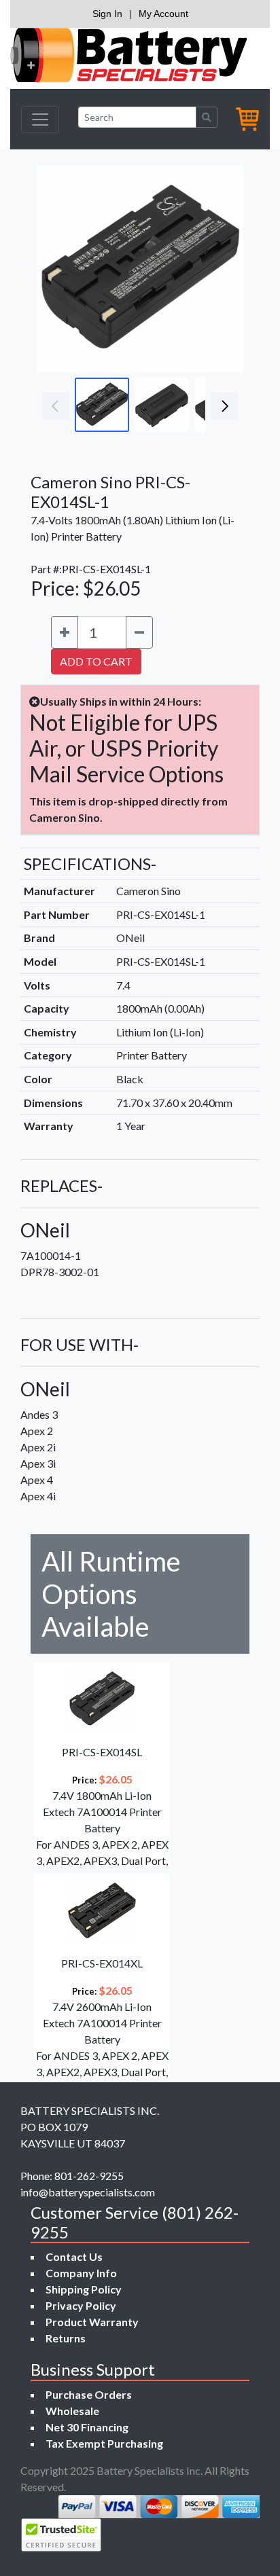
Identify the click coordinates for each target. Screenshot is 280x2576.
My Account (163, 14)
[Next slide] (223, 269)
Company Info (81, 2273)
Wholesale (72, 2411)
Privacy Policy (81, 2305)
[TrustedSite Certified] (61, 2535)
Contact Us (74, 2256)
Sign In (107, 14)
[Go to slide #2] (162, 405)
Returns (66, 2338)
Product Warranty (92, 2322)
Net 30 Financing (87, 2427)
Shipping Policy (84, 2289)
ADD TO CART (96, 661)
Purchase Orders (89, 2394)
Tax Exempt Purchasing (104, 2443)
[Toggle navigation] (40, 120)
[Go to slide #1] (102, 405)
